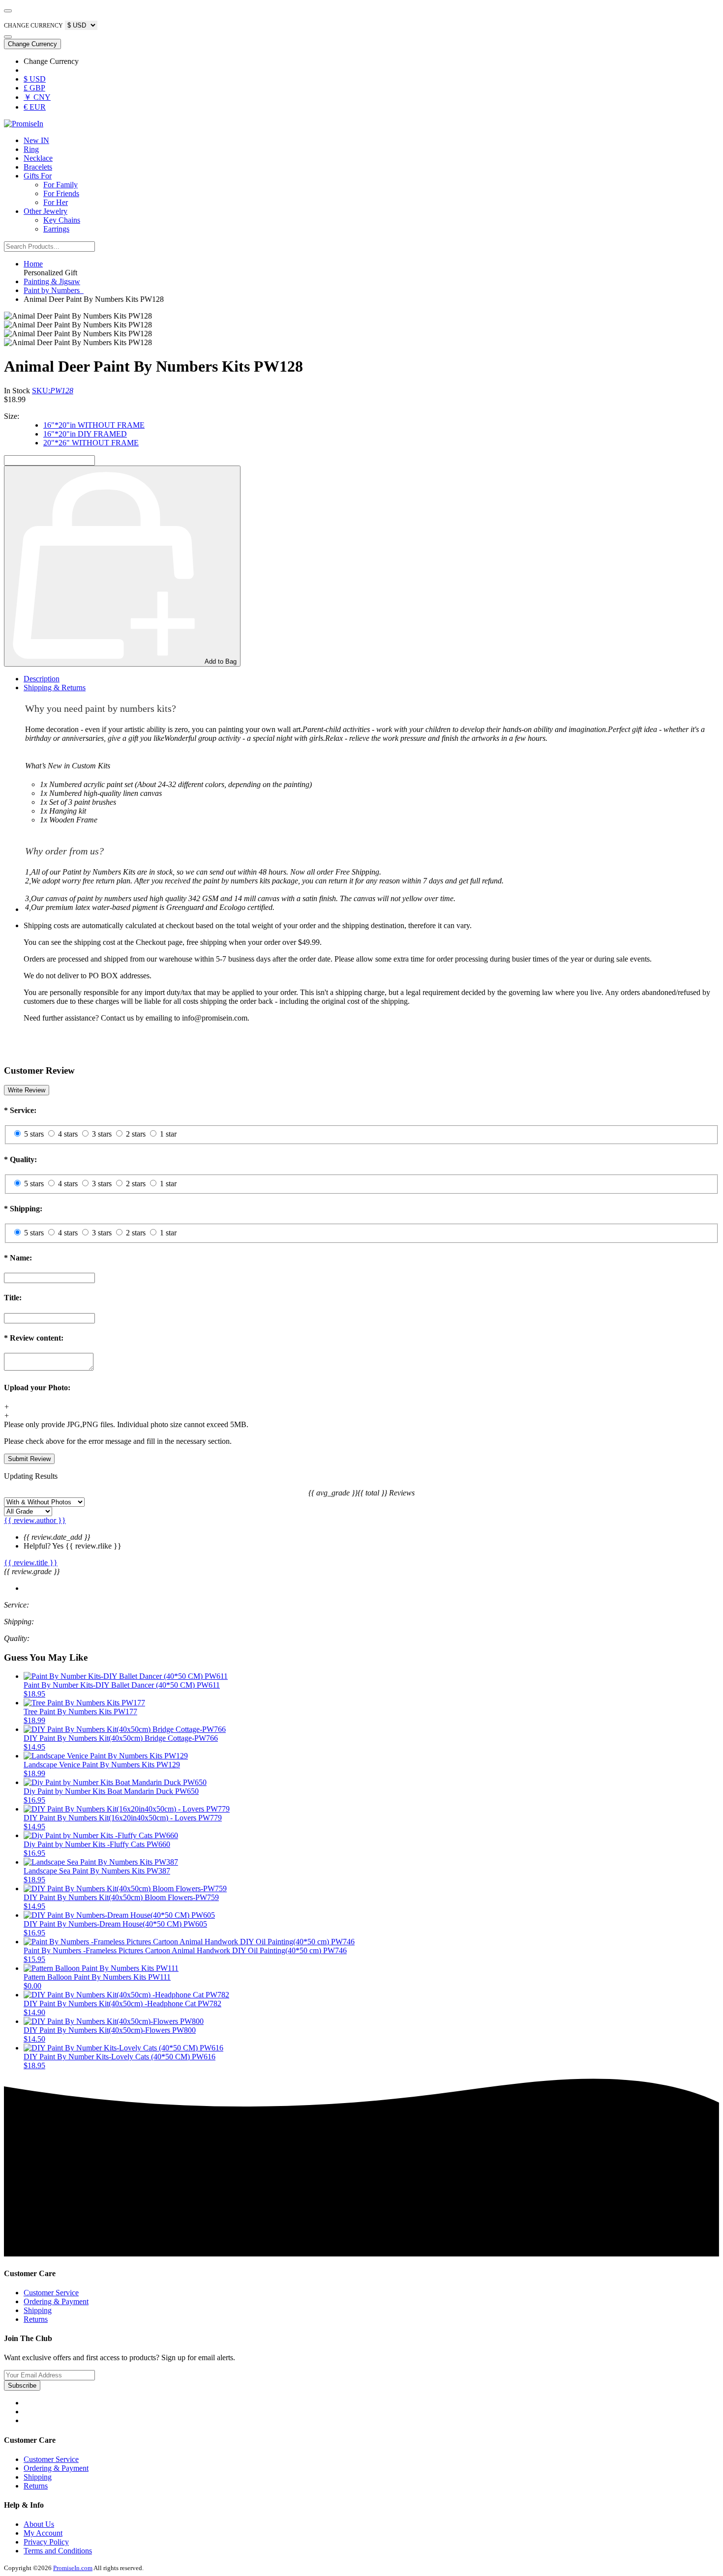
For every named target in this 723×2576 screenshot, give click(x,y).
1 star (168, 1134)
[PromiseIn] (24, 124)
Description (42, 679)
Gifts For (38, 176)
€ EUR (35, 107)
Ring (31, 149)
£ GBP (34, 88)
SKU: (53, 391)
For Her (56, 202)
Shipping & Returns (55, 688)
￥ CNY (37, 97)
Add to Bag (221, 661)
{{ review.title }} (31, 1563)
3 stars (102, 1134)
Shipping (38, 2310)
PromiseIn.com (73, 2568)
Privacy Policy (46, 2542)
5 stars (34, 1134)
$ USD (35, 79)
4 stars (68, 1134)
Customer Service (51, 2293)
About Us (39, 2524)
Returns (36, 2319)
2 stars (136, 1134)
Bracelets (38, 167)
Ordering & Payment (56, 2301)
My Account (43, 2533)
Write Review (27, 1090)
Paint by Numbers (54, 290)
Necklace (38, 158)
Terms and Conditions (58, 2551)
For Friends (61, 193)
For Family (60, 185)
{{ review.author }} (35, 1520)
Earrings (56, 229)
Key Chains (62, 220)
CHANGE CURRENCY (33, 26)
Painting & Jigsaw (52, 281)
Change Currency (32, 44)
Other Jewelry (45, 211)
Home (33, 264)
